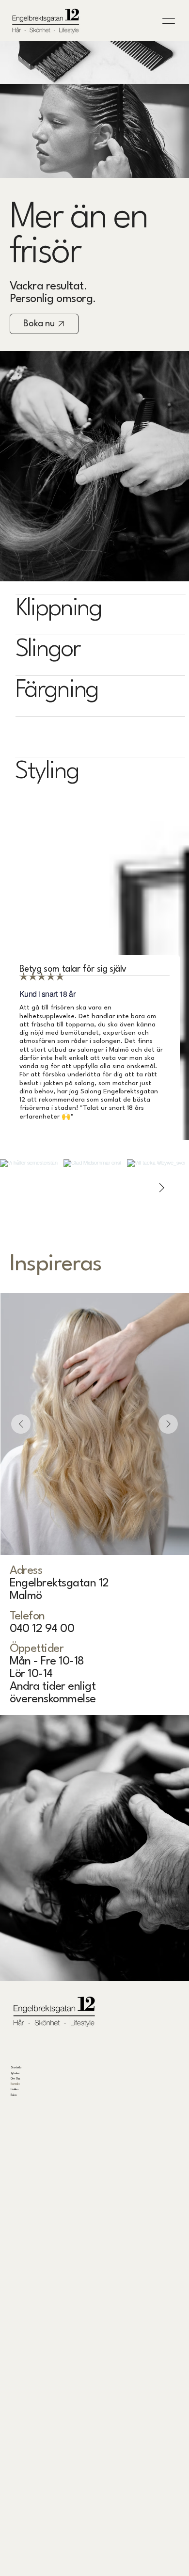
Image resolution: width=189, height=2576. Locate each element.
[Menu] (169, 21)
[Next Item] (161, 1188)
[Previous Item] (21, 1424)
